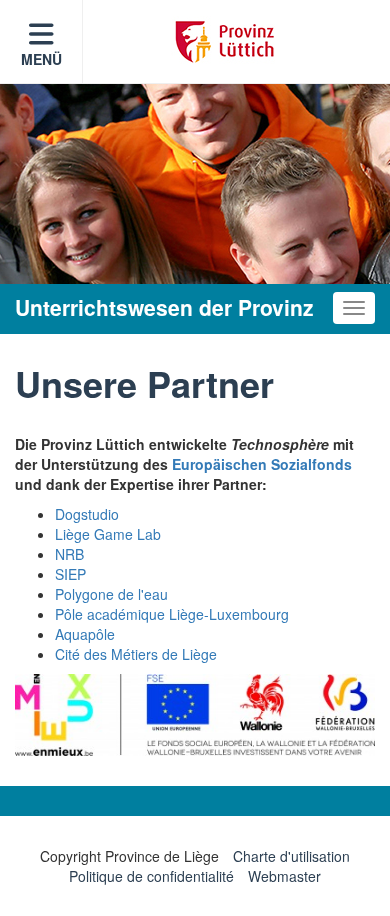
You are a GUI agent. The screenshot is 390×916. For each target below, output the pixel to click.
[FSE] (195, 715)
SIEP (70, 574)
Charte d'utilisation (291, 856)
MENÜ (41, 59)
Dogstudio (87, 514)
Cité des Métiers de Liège (136, 654)
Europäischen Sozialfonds (262, 464)
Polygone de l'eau (111, 594)
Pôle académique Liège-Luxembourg (172, 614)
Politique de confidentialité (151, 876)
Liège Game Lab (108, 534)
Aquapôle (85, 634)
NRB (69, 554)
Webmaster (284, 876)
